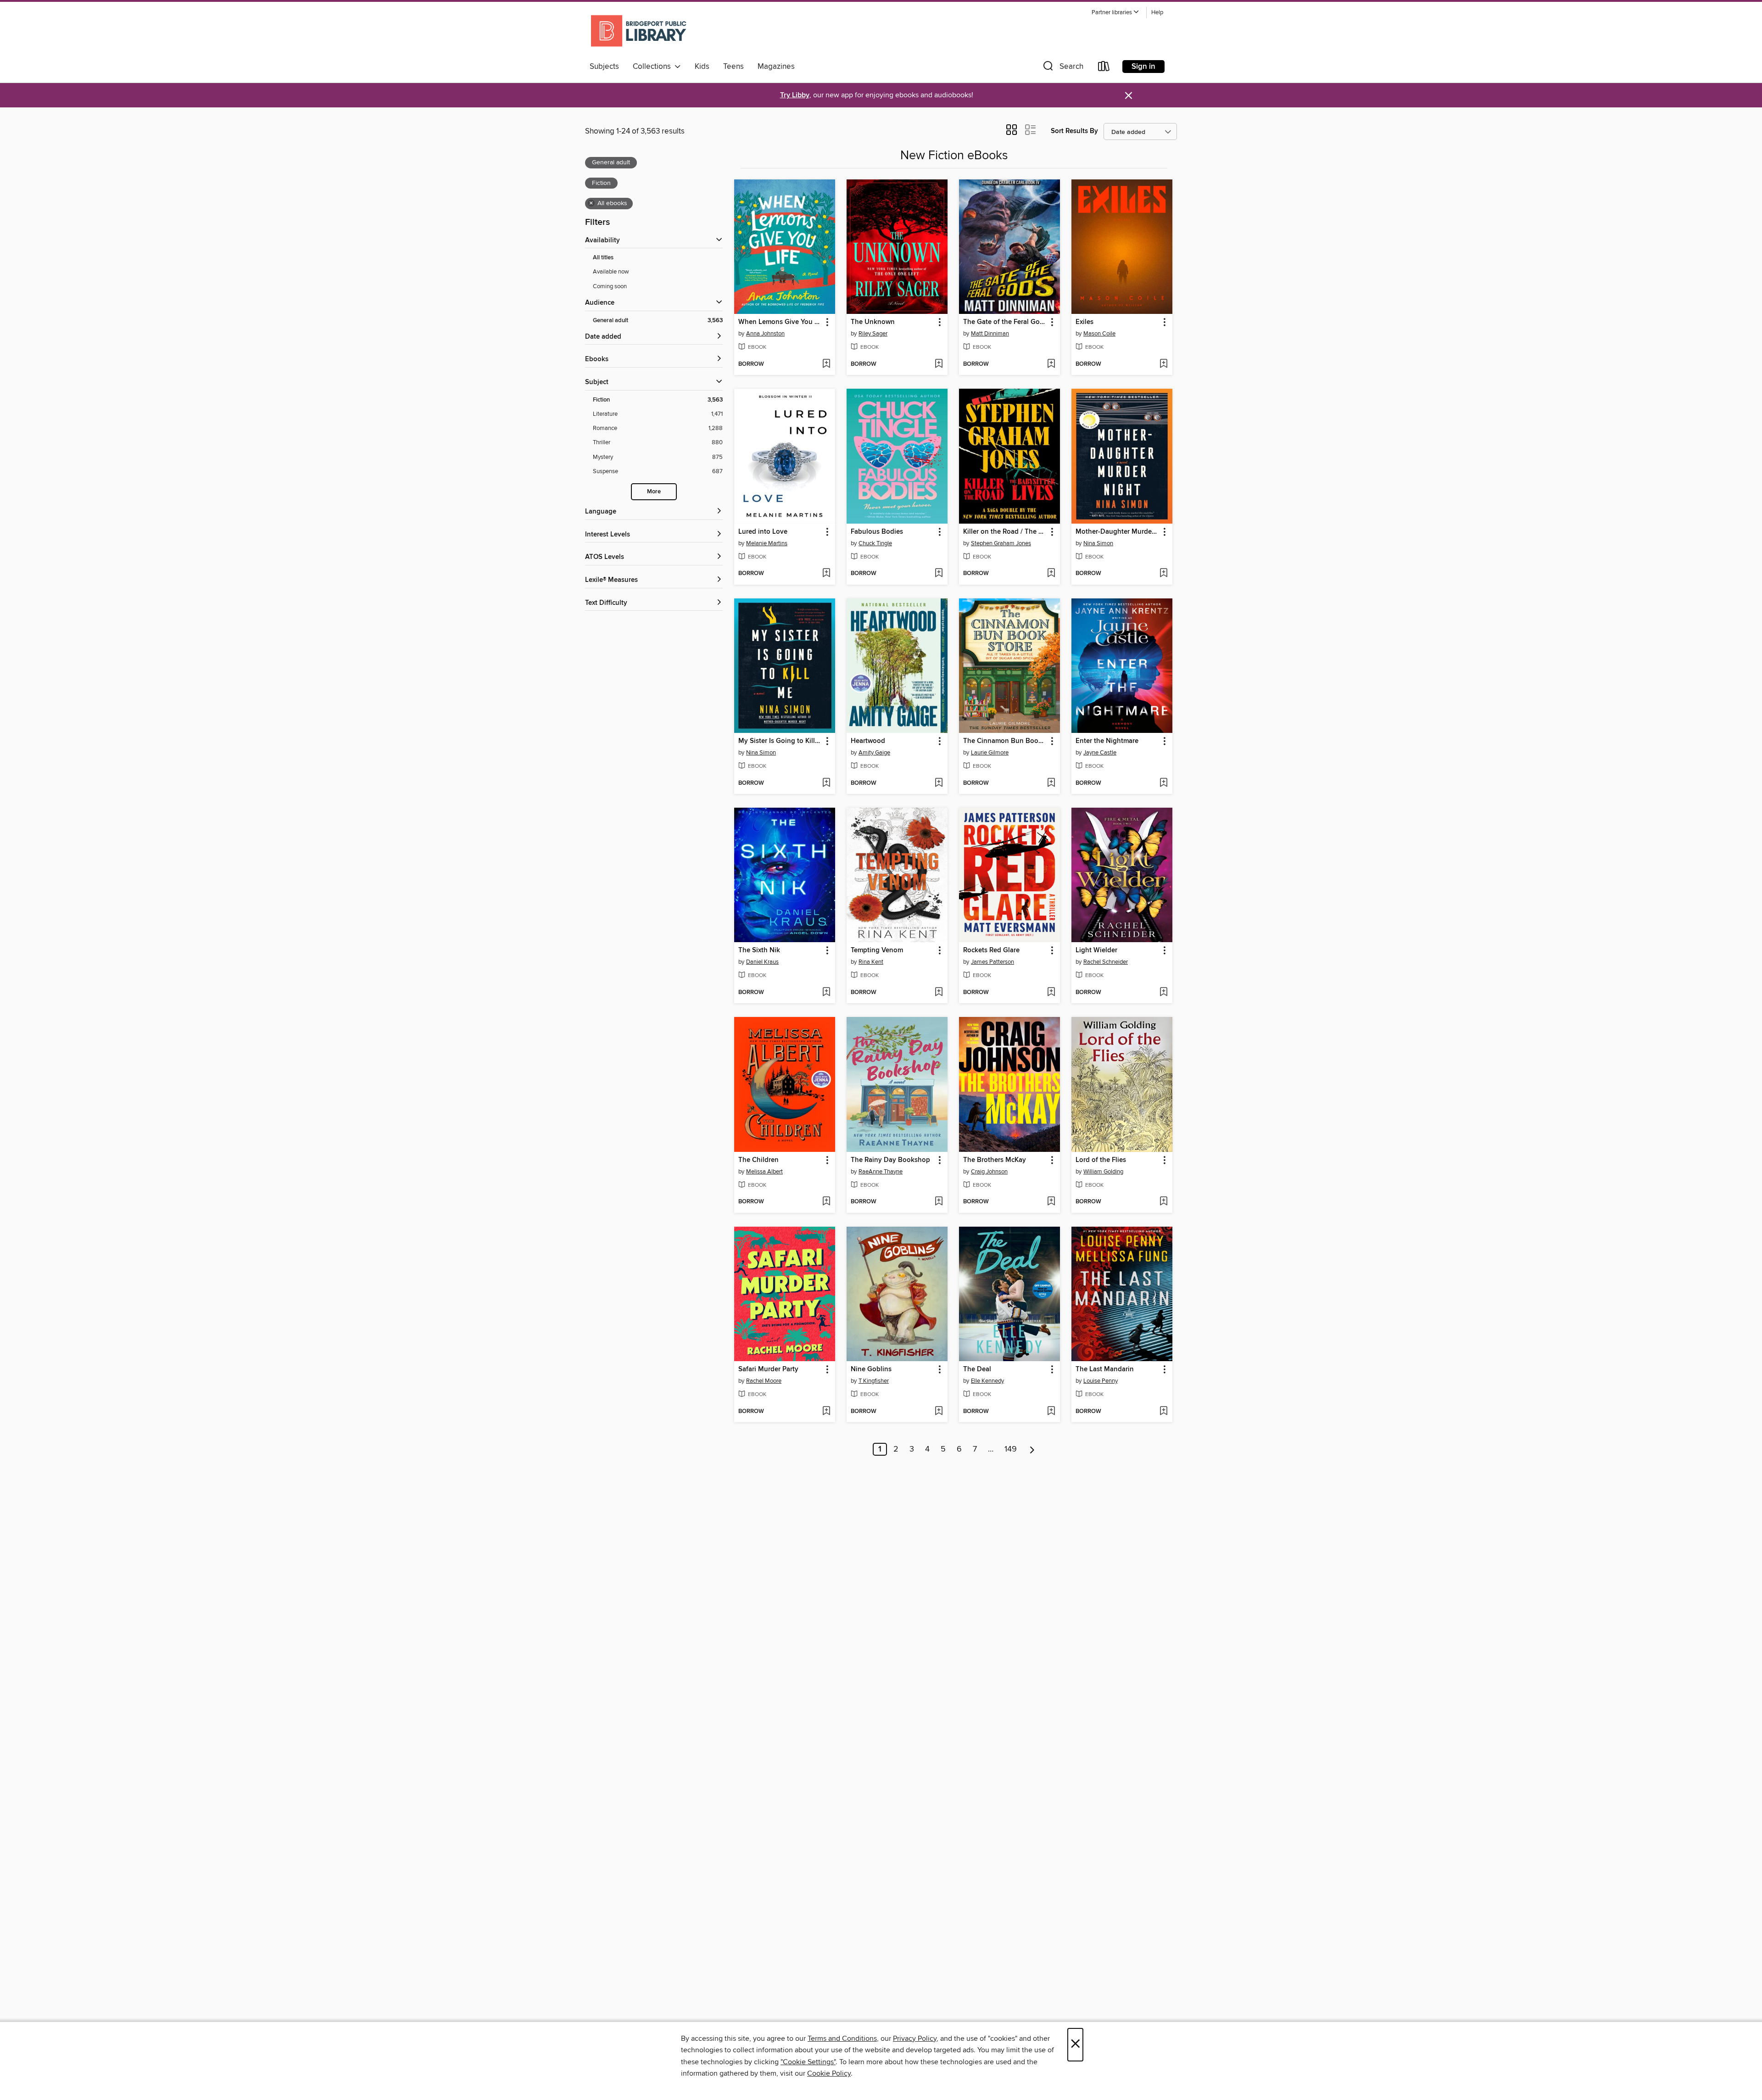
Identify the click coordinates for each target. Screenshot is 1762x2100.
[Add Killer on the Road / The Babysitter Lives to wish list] (1051, 574)
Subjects (604, 67)
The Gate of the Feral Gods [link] (1005, 322)
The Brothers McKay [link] (995, 1160)
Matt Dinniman (990, 334)
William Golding (1103, 1172)
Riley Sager (873, 334)
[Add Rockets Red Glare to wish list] (1051, 993)
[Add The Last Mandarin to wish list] (1163, 1412)
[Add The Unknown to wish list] (939, 364)
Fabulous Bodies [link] (877, 532)
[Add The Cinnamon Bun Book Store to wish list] (1051, 783)
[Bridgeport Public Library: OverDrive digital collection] (639, 32)
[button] (1115, 13)
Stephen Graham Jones (1001, 543)
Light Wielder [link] (1096, 950)
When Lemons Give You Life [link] (780, 322)
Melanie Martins (767, 543)
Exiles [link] (1085, 322)
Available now (611, 272)
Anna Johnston (765, 334)
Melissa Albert (764, 1172)
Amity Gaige (874, 753)
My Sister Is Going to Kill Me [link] (780, 741)
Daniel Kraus (762, 962)
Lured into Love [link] (763, 532)
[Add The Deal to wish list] (1051, 1412)
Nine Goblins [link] (871, 1369)
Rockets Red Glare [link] (991, 950)
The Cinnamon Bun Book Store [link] (1005, 741)
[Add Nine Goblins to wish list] (939, 1412)
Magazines (776, 67)
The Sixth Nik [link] (759, 950)
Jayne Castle (1100, 753)
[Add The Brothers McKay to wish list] (1051, 1202)
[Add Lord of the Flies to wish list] (1163, 1202)
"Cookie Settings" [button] (808, 2062)
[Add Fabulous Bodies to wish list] (939, 574)
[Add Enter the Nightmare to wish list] (1163, 783)
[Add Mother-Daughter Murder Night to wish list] (1163, 574)
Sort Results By (1074, 131)
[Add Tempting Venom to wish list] (939, 993)
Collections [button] (654, 67)
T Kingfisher (874, 1381)
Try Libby (795, 95)
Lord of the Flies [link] (1101, 1160)
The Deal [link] (977, 1369)
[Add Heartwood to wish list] (939, 783)
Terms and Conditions (842, 2039)
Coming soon (610, 286)
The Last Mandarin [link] (1105, 1369)
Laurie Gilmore (990, 753)
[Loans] (1104, 68)
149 (1011, 1449)
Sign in (1143, 67)
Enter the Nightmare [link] (1107, 741)
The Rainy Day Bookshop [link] (890, 1160)
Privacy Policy (915, 2039)
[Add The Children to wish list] (826, 1202)
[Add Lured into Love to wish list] (826, 574)
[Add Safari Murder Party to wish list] (826, 1412)
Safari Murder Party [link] (768, 1369)
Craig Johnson (989, 1172)
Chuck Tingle (875, 543)
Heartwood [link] (868, 741)
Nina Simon (1098, 543)
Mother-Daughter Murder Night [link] (1118, 532)
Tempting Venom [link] (877, 950)
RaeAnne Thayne (881, 1172)
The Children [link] (758, 1160)
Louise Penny (1101, 1381)
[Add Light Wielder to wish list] (1163, 993)
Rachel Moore (764, 1381)
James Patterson (993, 962)
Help (1157, 13)
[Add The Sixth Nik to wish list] (826, 993)
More (654, 492)
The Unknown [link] (873, 322)
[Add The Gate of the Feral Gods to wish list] (1051, 364)
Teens (733, 67)
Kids (702, 67)
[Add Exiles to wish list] (1163, 364)
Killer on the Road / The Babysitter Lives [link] (1005, 532)
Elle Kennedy (987, 1381)
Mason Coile (1099, 334)
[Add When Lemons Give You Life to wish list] (826, 364)
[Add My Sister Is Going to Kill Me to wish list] (826, 783)
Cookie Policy (829, 2073)
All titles (603, 258)
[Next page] (1032, 1449)
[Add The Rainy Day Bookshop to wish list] (939, 1202)
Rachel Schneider (1106, 962)
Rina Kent (871, 962)
